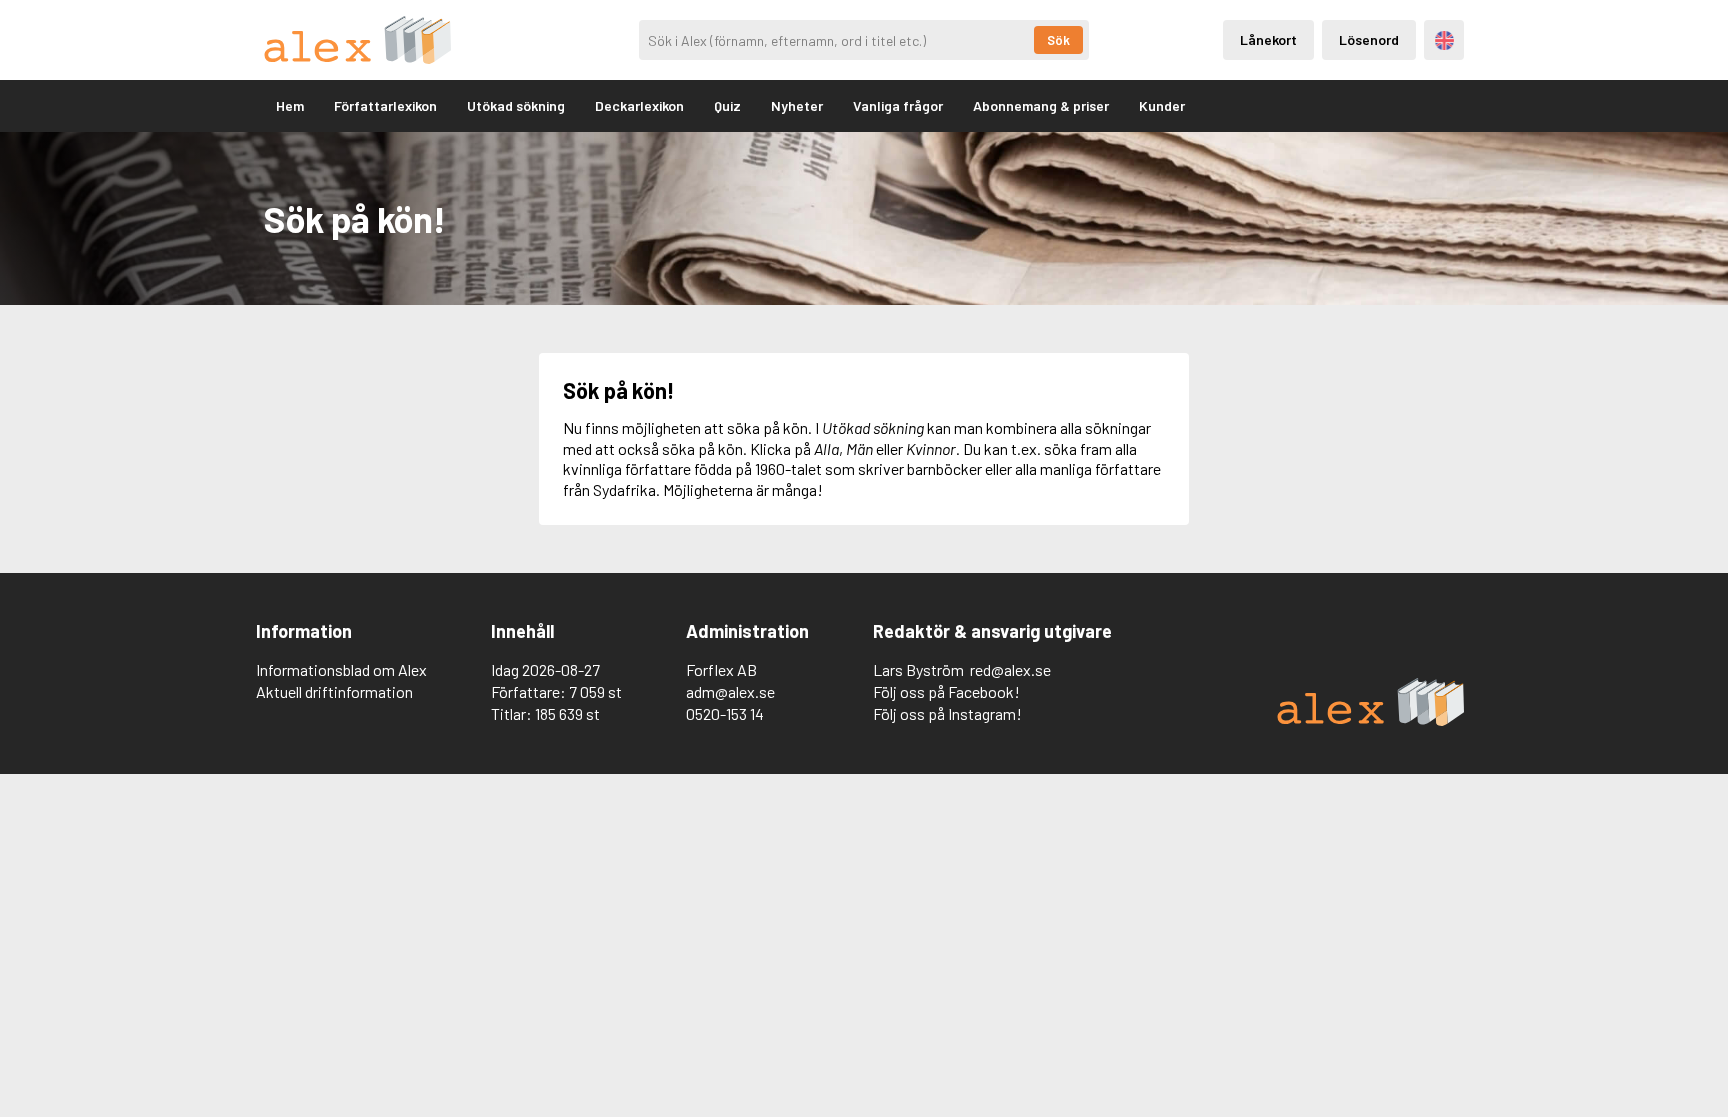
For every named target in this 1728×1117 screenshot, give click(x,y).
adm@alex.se (730, 691)
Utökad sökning (516, 105)
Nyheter (797, 105)
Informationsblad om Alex (341, 669)
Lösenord (1369, 39)
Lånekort (1268, 39)
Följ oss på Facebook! (946, 691)
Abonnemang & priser (1041, 105)
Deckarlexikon (639, 105)
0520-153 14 (725, 713)
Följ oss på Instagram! (947, 713)
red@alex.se (1010, 669)
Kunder (1162, 105)
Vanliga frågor (898, 105)
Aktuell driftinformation (334, 691)
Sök (1058, 40)
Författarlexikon (385, 105)
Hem (290, 105)
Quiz (727, 105)
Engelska (1444, 40)
